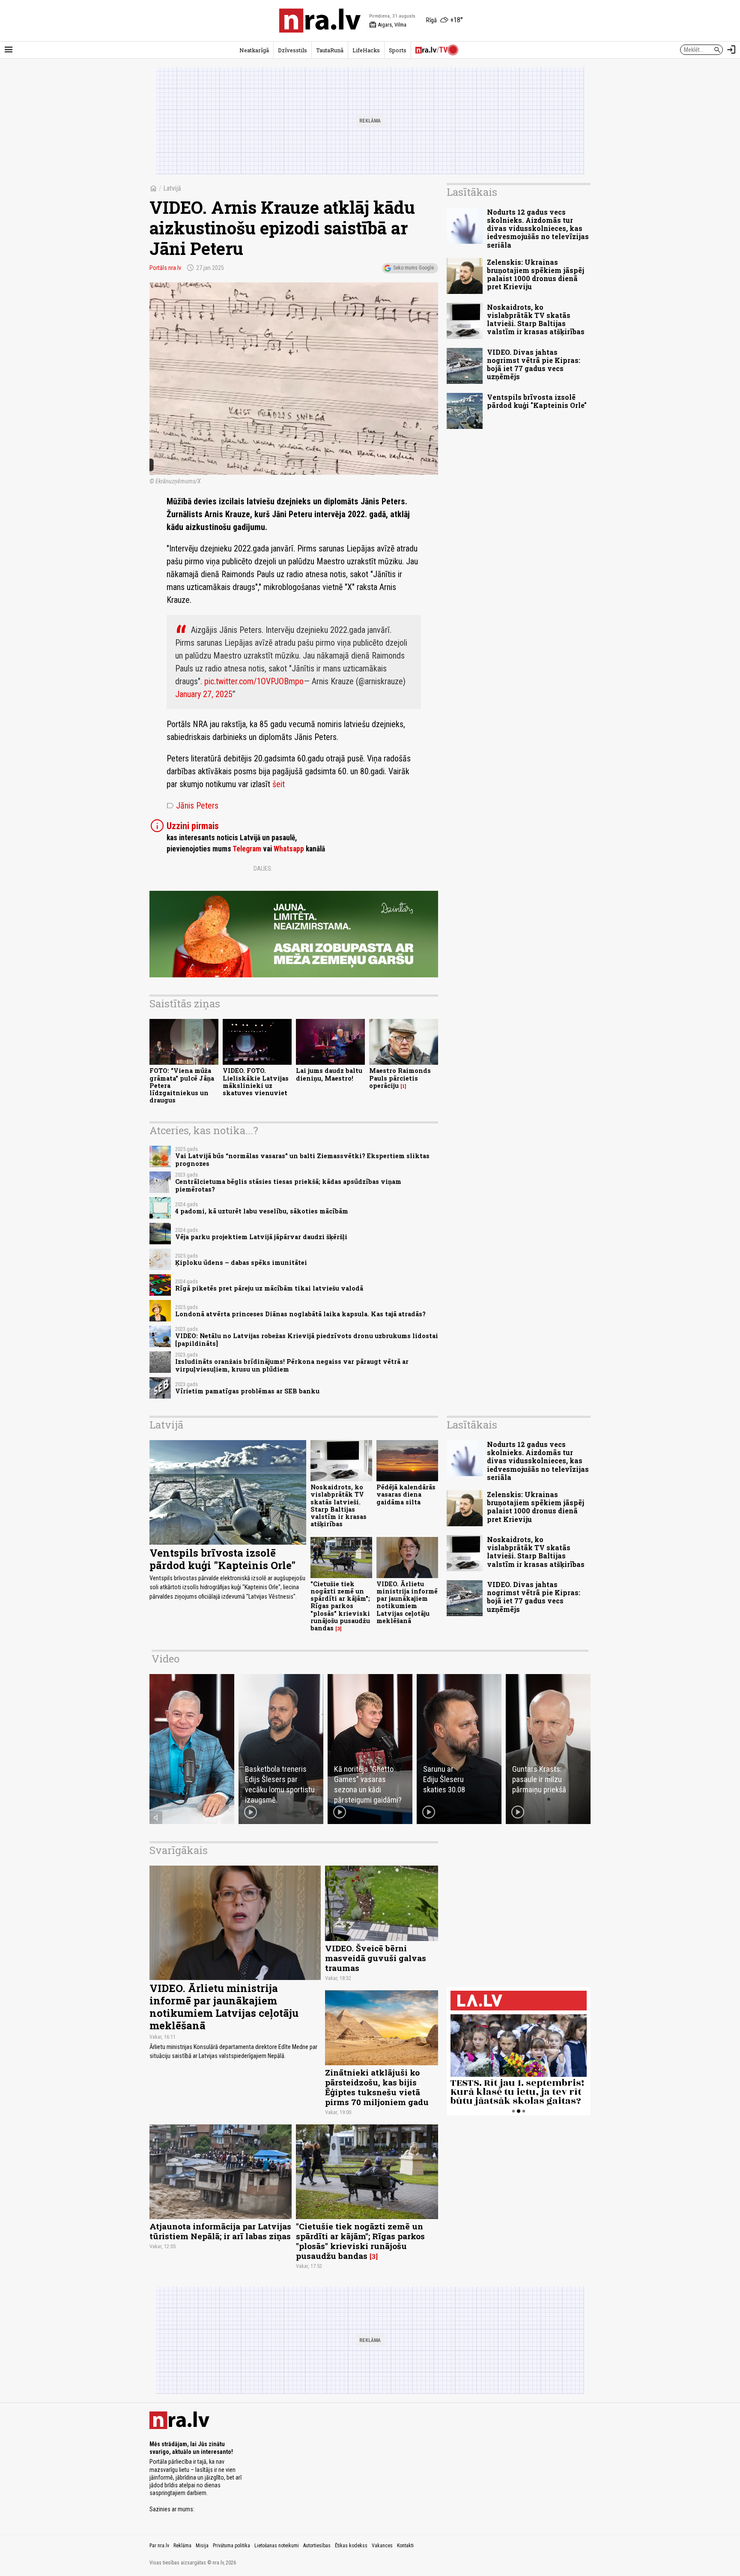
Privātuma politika (231, 2546)
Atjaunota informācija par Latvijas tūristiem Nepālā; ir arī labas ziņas (220, 2231)
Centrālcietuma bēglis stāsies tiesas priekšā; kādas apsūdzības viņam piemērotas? (288, 1185)
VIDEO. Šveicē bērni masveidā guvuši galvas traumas (376, 1958)
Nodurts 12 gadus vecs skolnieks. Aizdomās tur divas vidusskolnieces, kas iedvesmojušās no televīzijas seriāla (538, 228)
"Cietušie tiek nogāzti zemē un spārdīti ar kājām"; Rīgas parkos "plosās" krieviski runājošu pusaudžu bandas (340, 1606)
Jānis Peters (192, 806)
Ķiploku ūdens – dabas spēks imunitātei (241, 1263)
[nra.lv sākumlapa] (320, 21)
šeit (279, 784)
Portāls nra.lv (165, 268)
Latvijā (172, 188)
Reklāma (182, 2546)
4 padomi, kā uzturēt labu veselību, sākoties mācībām (262, 1211)
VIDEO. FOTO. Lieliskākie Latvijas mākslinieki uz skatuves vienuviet (256, 1082)
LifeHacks (366, 50)
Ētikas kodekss (351, 2546)
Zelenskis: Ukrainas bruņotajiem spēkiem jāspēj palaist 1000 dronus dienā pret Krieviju (536, 274)
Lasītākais (472, 192)
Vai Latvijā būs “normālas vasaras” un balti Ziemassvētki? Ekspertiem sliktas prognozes (302, 1159)
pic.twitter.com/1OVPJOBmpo (254, 681)
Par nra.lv (159, 2546)
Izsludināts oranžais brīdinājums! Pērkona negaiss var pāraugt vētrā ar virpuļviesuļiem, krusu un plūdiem (292, 1365)
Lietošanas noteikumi (277, 2546)
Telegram (247, 849)
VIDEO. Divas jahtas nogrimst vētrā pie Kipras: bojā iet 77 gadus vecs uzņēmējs (534, 364)
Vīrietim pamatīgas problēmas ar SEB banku (247, 1391)
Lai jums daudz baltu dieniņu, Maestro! (329, 1074)
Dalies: (263, 869)
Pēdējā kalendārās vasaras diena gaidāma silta (406, 1495)
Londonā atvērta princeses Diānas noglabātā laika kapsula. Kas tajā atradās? (300, 1314)
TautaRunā (330, 50)
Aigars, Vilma (388, 25)
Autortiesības (317, 2546)
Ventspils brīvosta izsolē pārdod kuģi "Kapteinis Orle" (537, 401)
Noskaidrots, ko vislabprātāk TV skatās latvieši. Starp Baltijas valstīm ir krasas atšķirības (536, 319)
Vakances (382, 2546)
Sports (398, 50)
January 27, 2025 (204, 694)
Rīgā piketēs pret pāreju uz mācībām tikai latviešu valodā (269, 1288)
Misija (202, 2546)
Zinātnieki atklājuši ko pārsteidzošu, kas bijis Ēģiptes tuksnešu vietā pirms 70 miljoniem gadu (377, 2087)
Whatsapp (289, 849)
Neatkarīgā (254, 50)
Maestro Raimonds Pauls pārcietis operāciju (400, 1078)
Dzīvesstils (292, 50)
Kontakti (405, 2546)
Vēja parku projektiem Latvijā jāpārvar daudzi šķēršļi (261, 1237)
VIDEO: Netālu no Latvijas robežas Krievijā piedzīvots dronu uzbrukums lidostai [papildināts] (307, 1339)
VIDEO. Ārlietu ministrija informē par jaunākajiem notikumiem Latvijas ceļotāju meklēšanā (407, 1602)
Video (166, 1659)
